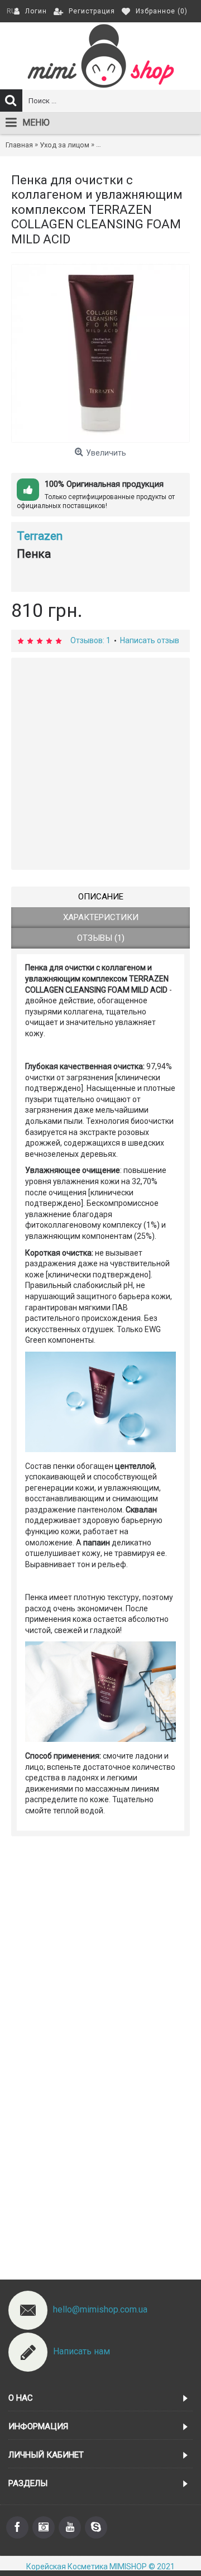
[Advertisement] (100, 764)
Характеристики (101, 917)
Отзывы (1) (101, 938)
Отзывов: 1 (90, 640)
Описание (101, 897)
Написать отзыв (150, 640)
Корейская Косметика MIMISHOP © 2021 (100, 2567)
